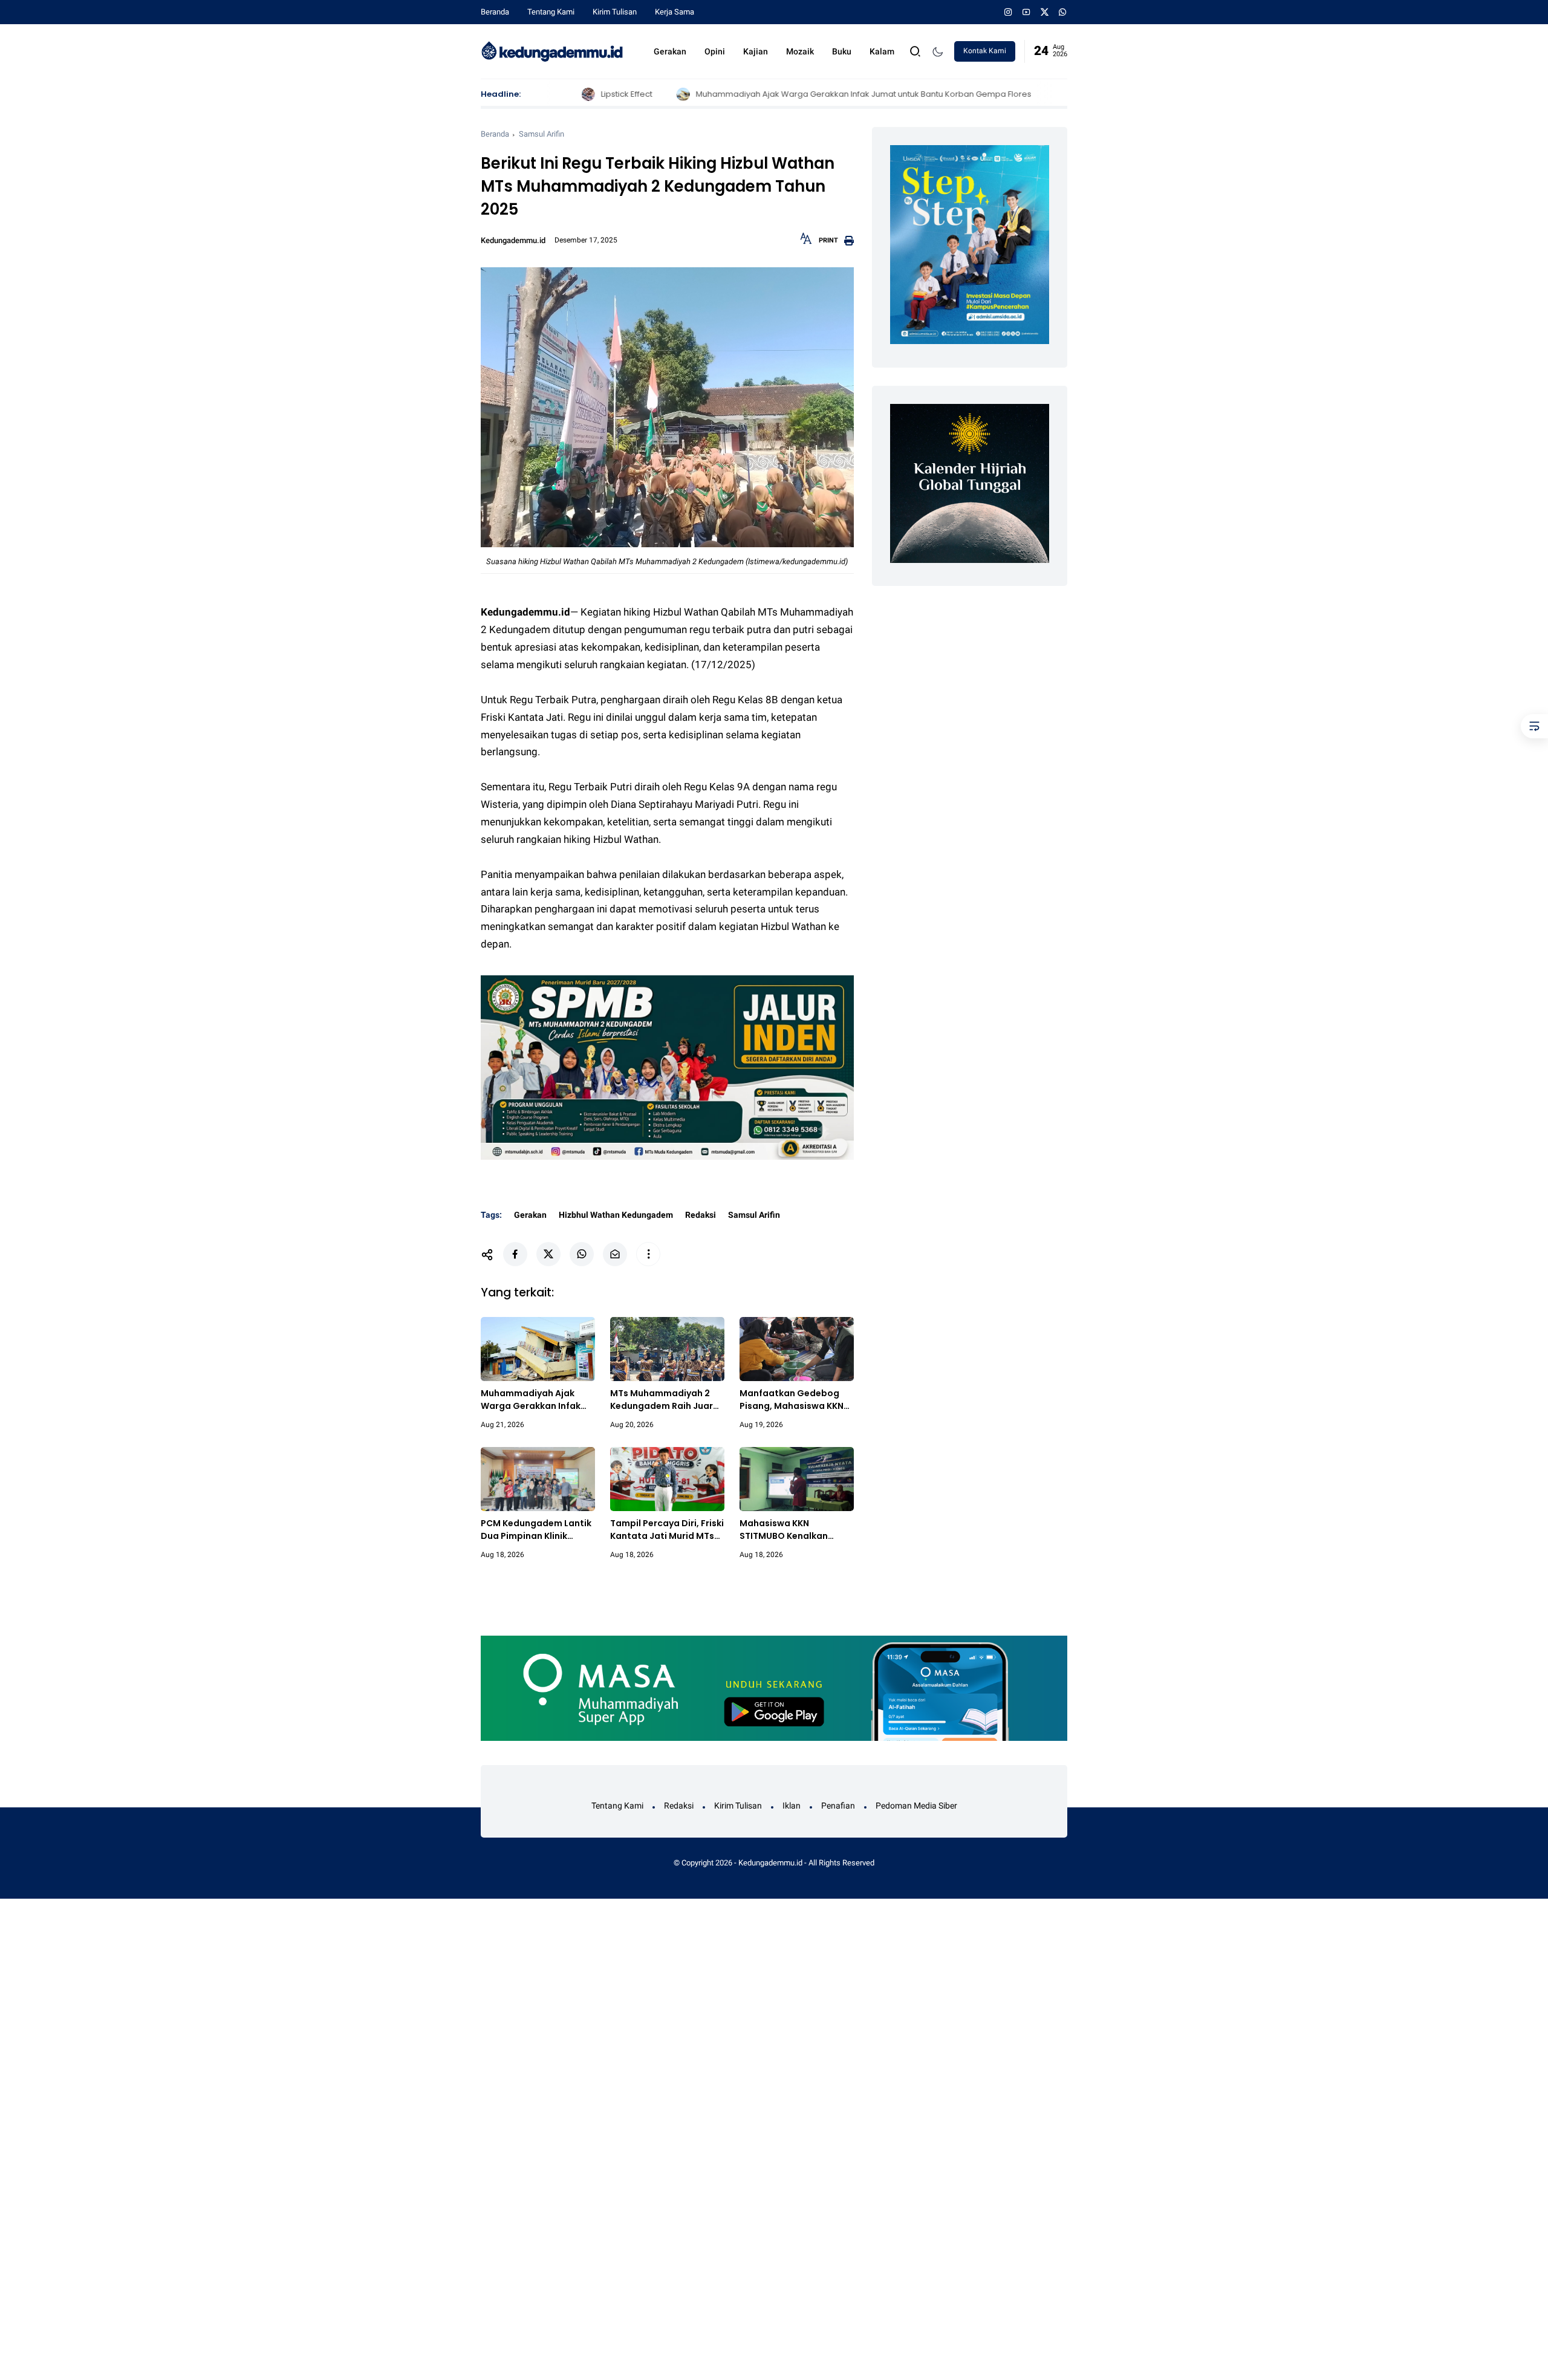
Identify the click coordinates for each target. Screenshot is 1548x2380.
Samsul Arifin (541, 134)
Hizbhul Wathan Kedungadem (616, 1215)
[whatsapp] (1063, 12)
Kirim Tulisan (615, 12)
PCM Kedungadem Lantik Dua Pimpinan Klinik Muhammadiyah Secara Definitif (536, 1530)
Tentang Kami (551, 12)
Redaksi (701, 1215)
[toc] (1534, 726)
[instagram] (1008, 12)
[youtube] (1026, 12)
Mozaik (800, 51)
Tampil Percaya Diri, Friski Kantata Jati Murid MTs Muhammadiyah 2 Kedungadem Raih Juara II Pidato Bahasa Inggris (667, 1530)
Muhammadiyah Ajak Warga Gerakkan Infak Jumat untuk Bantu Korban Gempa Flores (769, 94)
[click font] (806, 242)
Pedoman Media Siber (916, 1806)
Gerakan (670, 51)
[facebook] (515, 1254)
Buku (842, 51)
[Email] (615, 1254)
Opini (715, 51)
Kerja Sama (675, 12)
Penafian (838, 1806)
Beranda (495, 12)
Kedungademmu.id (770, 1863)
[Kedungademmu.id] (552, 50)
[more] (648, 1254)
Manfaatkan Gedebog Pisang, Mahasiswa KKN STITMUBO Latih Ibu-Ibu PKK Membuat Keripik (792, 1400)
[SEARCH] (915, 50)
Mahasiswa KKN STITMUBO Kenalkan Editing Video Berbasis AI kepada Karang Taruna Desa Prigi (794, 1530)
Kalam (882, 51)
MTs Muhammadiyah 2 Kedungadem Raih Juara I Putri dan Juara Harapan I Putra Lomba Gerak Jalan (667, 1400)
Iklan (792, 1806)
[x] (1045, 12)
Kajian (756, 51)
